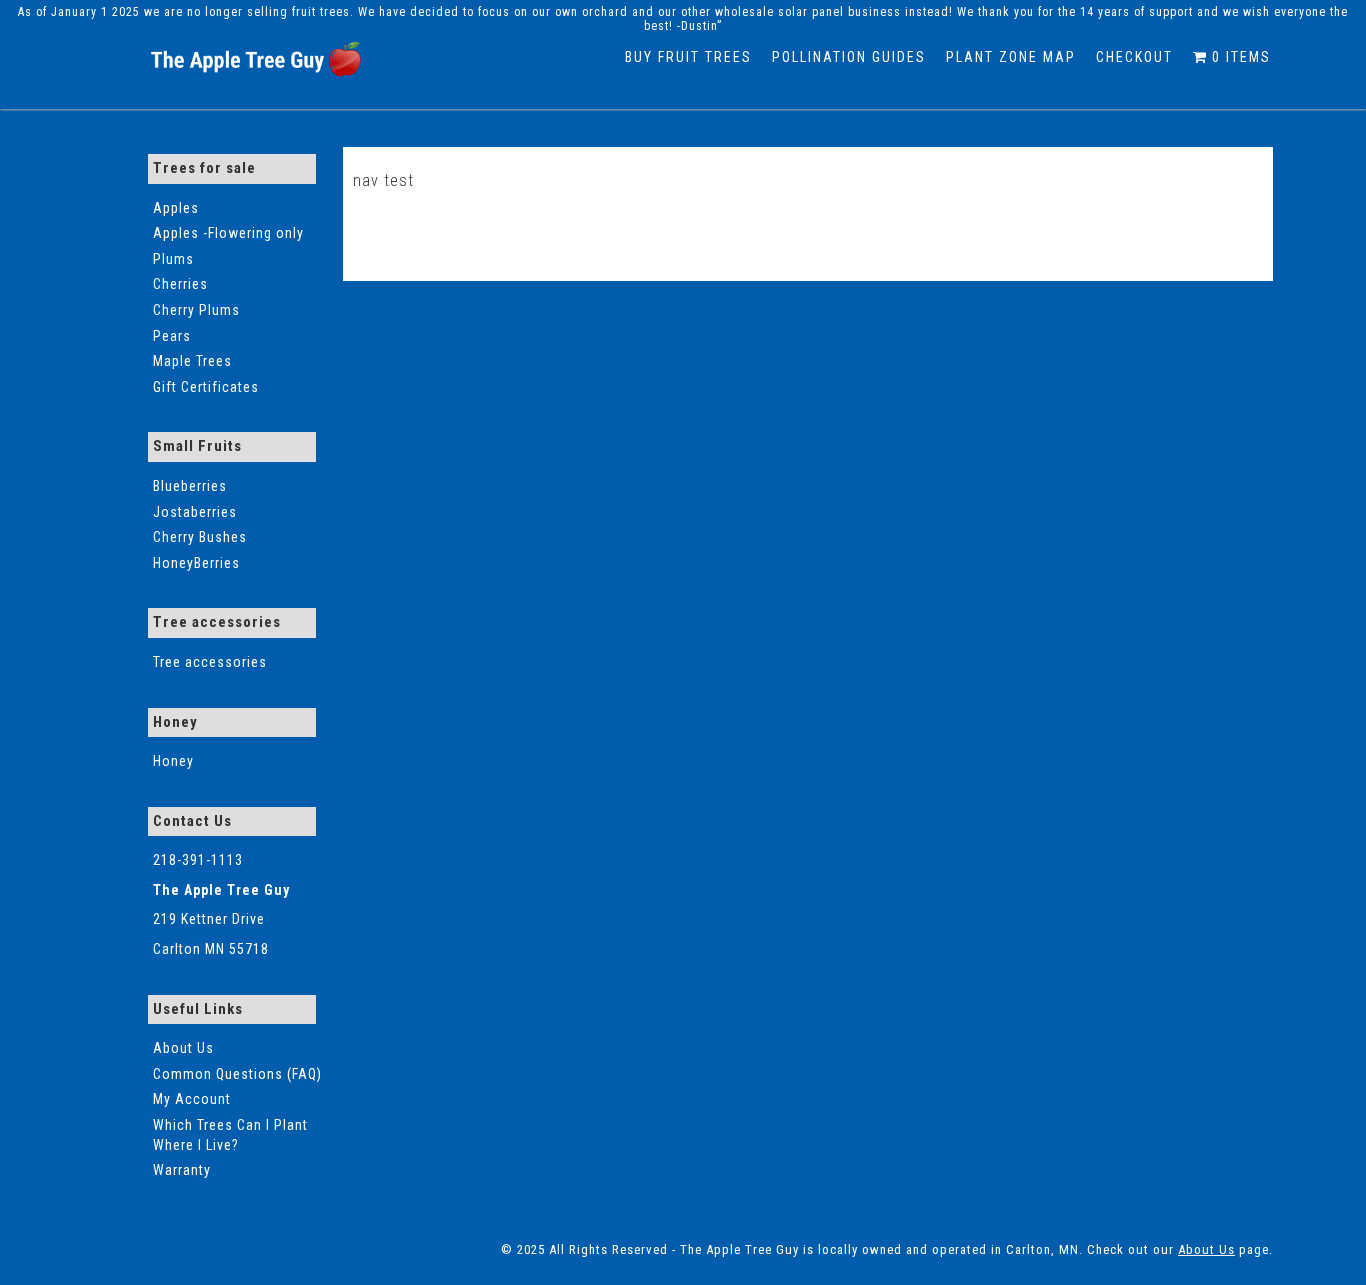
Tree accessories (210, 662)
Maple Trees (192, 361)
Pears (172, 336)
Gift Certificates (206, 387)
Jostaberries (195, 512)
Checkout (1134, 57)
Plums (173, 259)
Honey (173, 761)
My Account (192, 1099)
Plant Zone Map (1011, 57)
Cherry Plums (196, 310)
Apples (176, 208)
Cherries (180, 284)
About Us (183, 1048)
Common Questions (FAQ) (237, 1074)
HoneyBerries (196, 563)
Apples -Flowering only (228, 233)
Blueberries (190, 486)
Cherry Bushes (200, 537)
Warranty (182, 1170)
